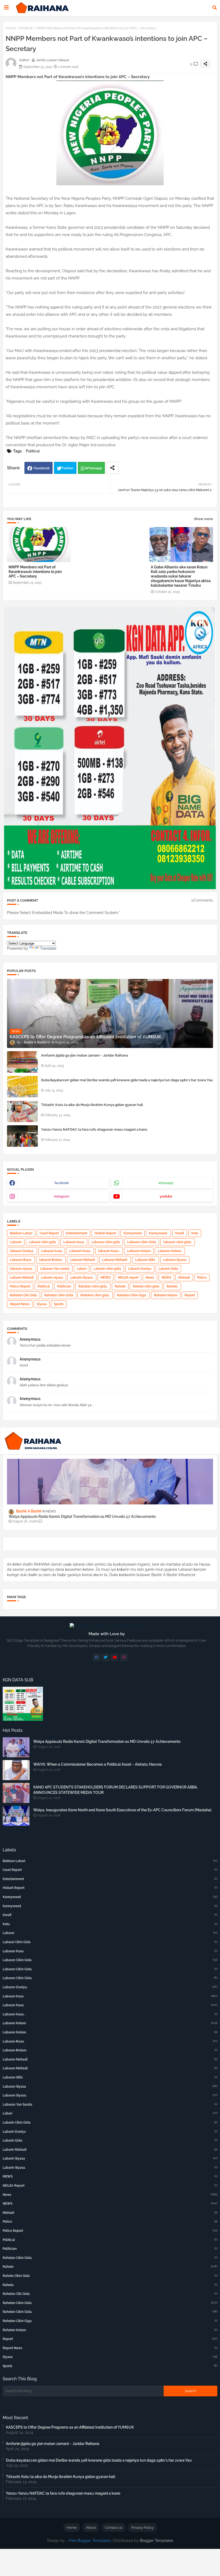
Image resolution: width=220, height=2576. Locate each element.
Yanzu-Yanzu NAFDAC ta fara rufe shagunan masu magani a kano (94, 1129)
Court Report (49, 1233)
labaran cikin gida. (178, 1242)
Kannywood (133, 1233)
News (150, 1278)
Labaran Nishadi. (115, 1260)
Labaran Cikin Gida (142, 1242)
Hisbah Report (105, 1233)
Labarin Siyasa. (82, 1278)
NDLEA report (128, 1278)
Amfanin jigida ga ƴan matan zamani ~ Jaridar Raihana (85, 1055)
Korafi (180, 1233)
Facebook (42, 468)
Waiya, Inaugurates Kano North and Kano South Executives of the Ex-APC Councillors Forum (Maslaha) (122, 1810)
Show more (203, 519)
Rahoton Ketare (166, 1295)
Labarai (16, 1242)
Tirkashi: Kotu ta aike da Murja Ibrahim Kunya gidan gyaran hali (92, 1105)
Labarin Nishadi (22, 1278)
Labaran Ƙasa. (21, 1260)
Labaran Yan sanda (55, 1269)
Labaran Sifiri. (146, 1260)
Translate (48, 948)
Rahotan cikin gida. (93, 1286)
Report (190, 1295)
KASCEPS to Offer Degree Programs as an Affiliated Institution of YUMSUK (70, 2427)
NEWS (166, 1278)
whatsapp (166, 1183)
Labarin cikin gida (107, 1269)
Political (26, 28)
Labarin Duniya (140, 1269)
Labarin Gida (168, 1269)
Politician (64, 1286)
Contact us (113, 2528)
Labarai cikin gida (42, 1242)
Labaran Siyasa (175, 1260)
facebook (62, 1183)
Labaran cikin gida (106, 1242)
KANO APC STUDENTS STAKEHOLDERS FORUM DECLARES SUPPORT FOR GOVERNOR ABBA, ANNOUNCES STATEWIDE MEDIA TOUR (115, 1790)
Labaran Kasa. (80, 1251)
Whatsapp (93, 468)
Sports (59, 1304)
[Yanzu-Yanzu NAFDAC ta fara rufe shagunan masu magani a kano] (22, 1136)
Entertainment (77, 1233)
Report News (20, 1304)
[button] (215, 8)
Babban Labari (21, 1233)
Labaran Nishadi (82, 1260)
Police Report (20, 1286)
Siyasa (42, 1304)
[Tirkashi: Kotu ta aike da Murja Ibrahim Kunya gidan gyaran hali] (22, 1111)
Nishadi (184, 1278)
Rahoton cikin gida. (95, 1295)
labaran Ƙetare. (51, 1260)
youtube (166, 1196)
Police (202, 1278)
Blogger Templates (157, 2541)
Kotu (195, 1233)
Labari (82, 1269)
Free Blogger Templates (90, 2541)
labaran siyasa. (21, 1269)
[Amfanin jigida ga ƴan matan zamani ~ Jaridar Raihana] (22, 1062)
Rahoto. (172, 1286)
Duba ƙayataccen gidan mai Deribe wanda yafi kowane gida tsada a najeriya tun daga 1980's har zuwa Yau (127, 1080)
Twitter (68, 468)
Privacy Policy (142, 2528)
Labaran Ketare (139, 1251)
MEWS (106, 1278)
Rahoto (120, 1286)
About (91, 2528)
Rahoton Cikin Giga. (132, 1295)
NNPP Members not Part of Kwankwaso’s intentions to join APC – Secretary (35, 572)
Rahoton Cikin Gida (59, 1295)
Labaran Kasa (74, 1242)
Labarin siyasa (52, 1278)
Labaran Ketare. (170, 1251)
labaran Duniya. (22, 1251)
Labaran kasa (52, 1251)
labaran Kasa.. (109, 1251)
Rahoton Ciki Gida (23, 1295)
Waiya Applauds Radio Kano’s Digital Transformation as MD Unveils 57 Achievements (82, 1516)
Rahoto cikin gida (146, 1286)
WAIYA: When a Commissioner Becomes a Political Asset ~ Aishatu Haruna (98, 1764)
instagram (62, 1196)
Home (11, 28)
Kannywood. (158, 1233)
